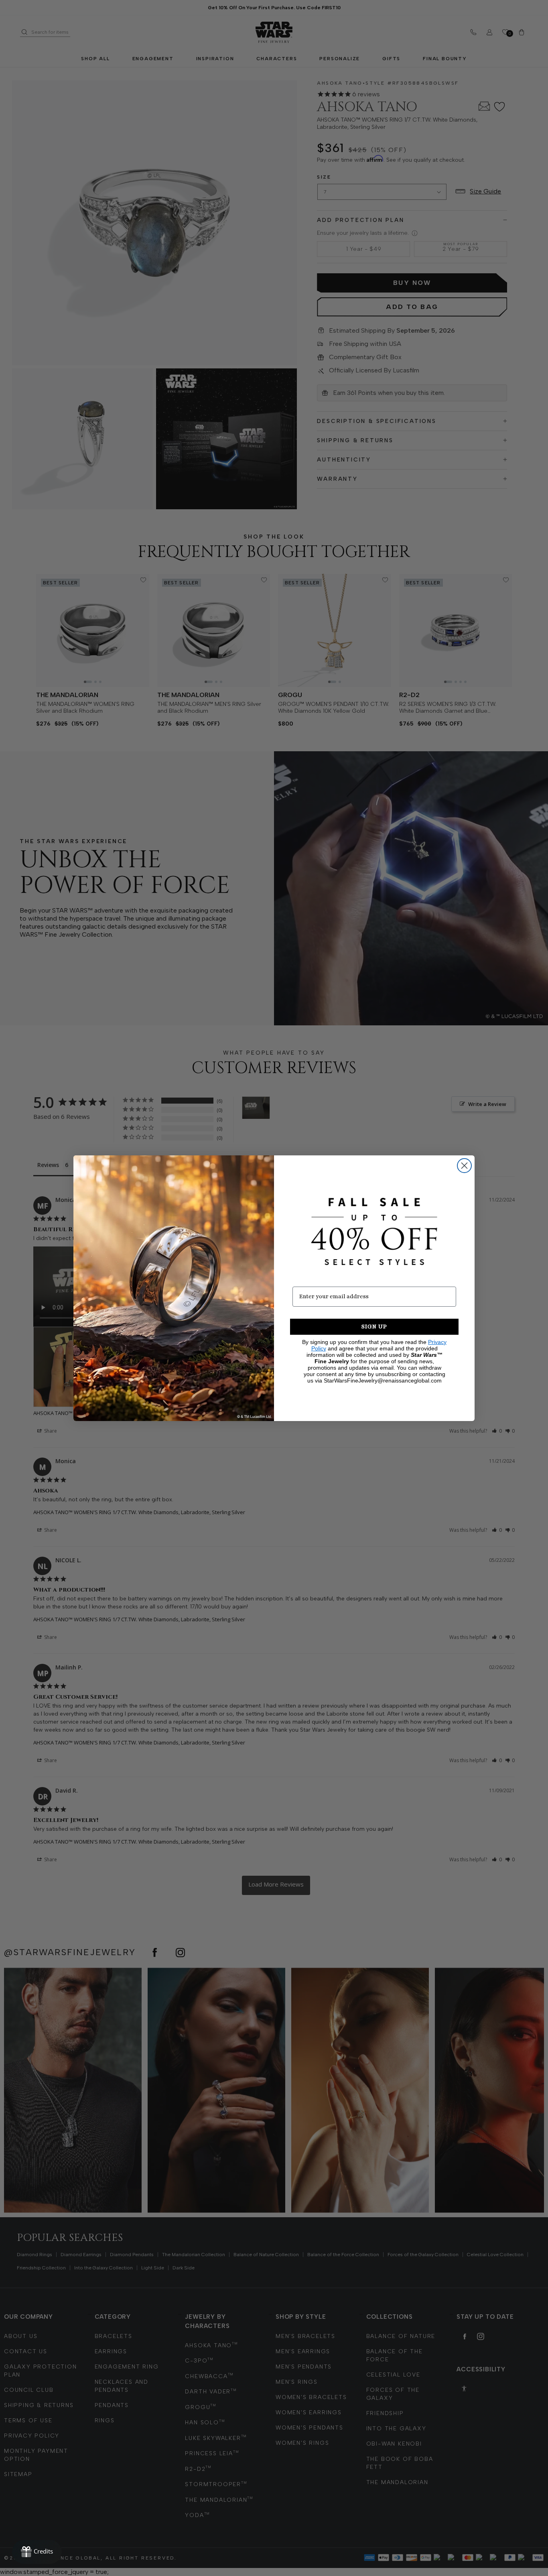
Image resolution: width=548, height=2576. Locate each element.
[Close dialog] (464, 1166)
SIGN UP (374, 1327)
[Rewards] (37, 2552)
